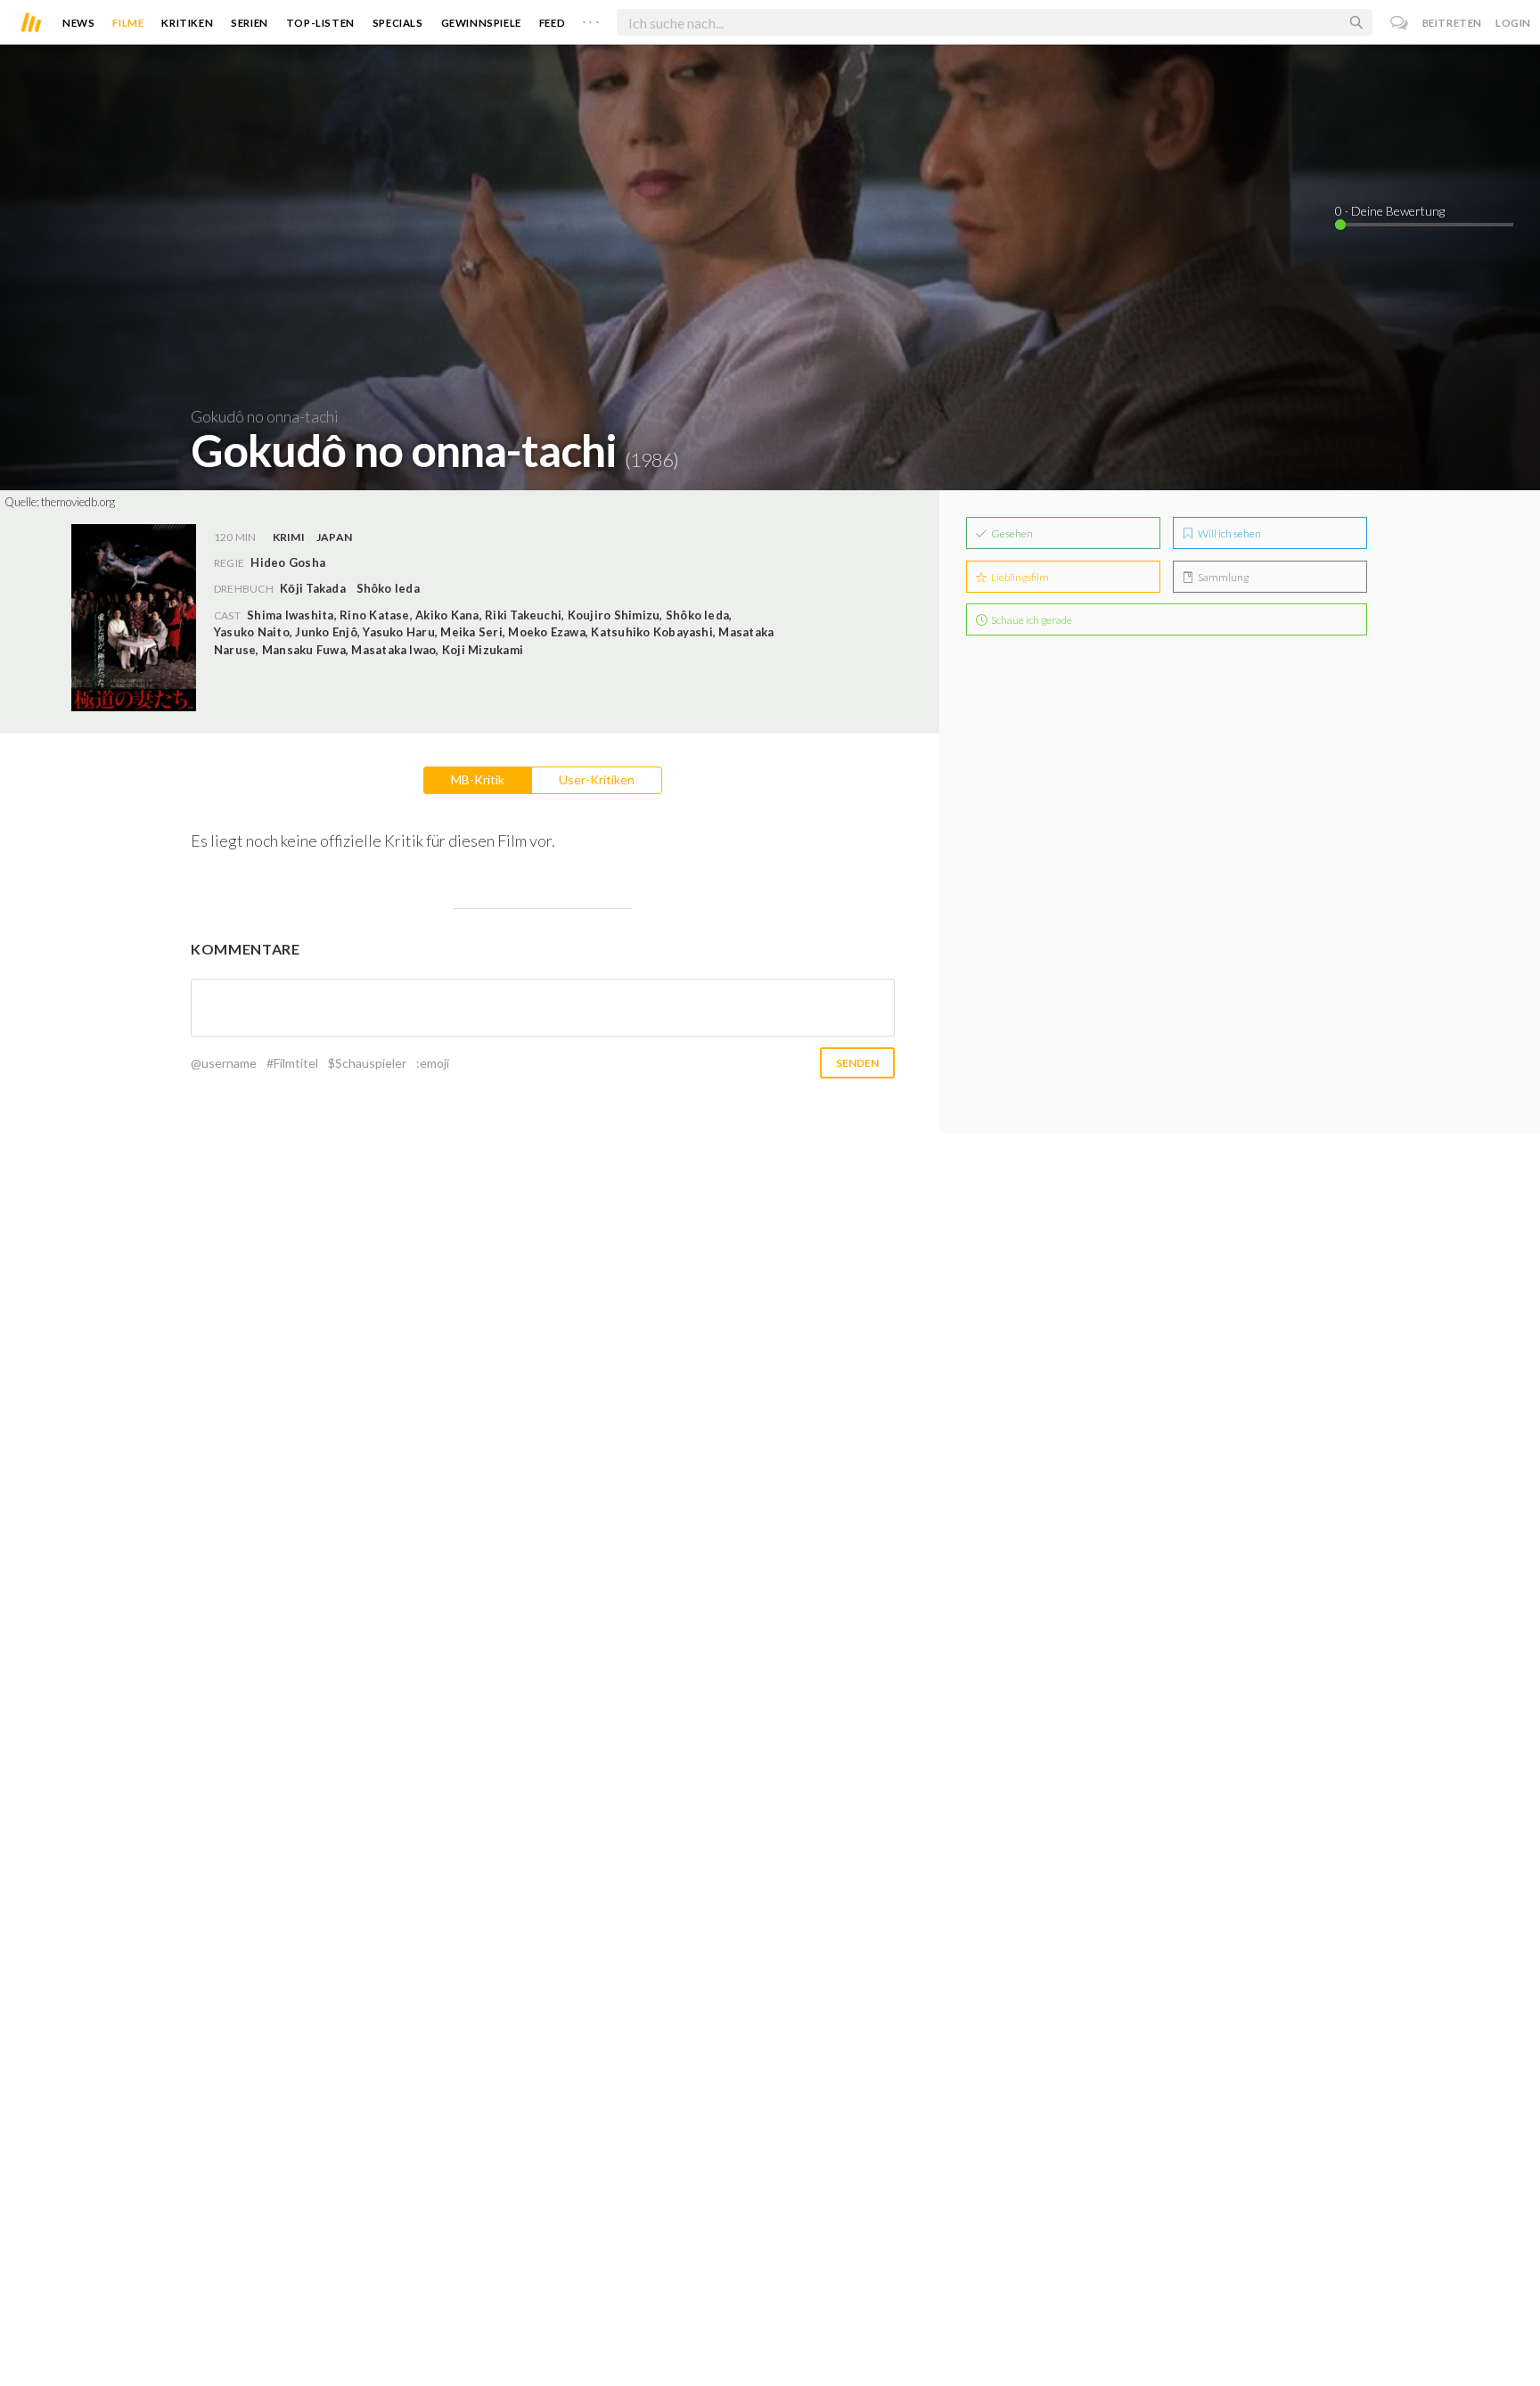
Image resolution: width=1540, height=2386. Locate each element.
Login (1513, 23)
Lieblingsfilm (1019, 577)
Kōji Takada (313, 588)
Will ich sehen (1229, 533)
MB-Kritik (478, 779)
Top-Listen (320, 23)
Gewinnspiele (481, 23)
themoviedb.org (78, 502)
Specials (398, 23)
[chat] (1400, 23)
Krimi (289, 537)
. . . (591, 19)
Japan (334, 537)
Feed (552, 23)
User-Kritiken (597, 779)
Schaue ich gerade (1031, 620)
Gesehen (1011, 533)
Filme (128, 23)
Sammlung (1222, 577)
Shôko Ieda (388, 588)
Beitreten (1452, 23)
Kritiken (187, 23)
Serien (250, 23)
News (78, 23)
